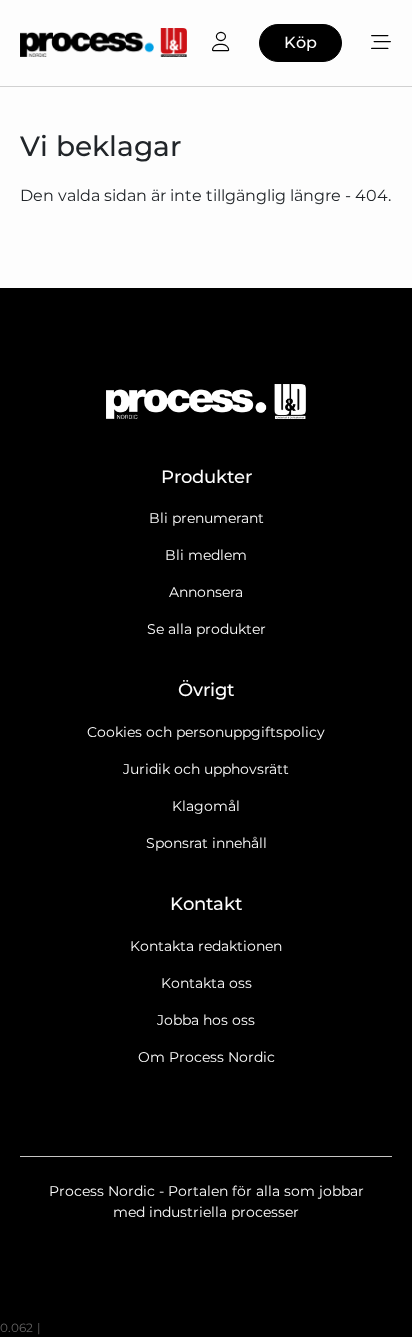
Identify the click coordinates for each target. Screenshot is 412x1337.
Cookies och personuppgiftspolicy (206, 732)
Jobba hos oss (206, 1020)
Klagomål (206, 806)
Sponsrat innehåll (206, 843)
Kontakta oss (206, 983)
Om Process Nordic (206, 1057)
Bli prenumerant (206, 518)
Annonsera (206, 592)
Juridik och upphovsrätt (206, 769)
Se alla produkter (206, 629)
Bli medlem (206, 555)
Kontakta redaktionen (206, 946)
